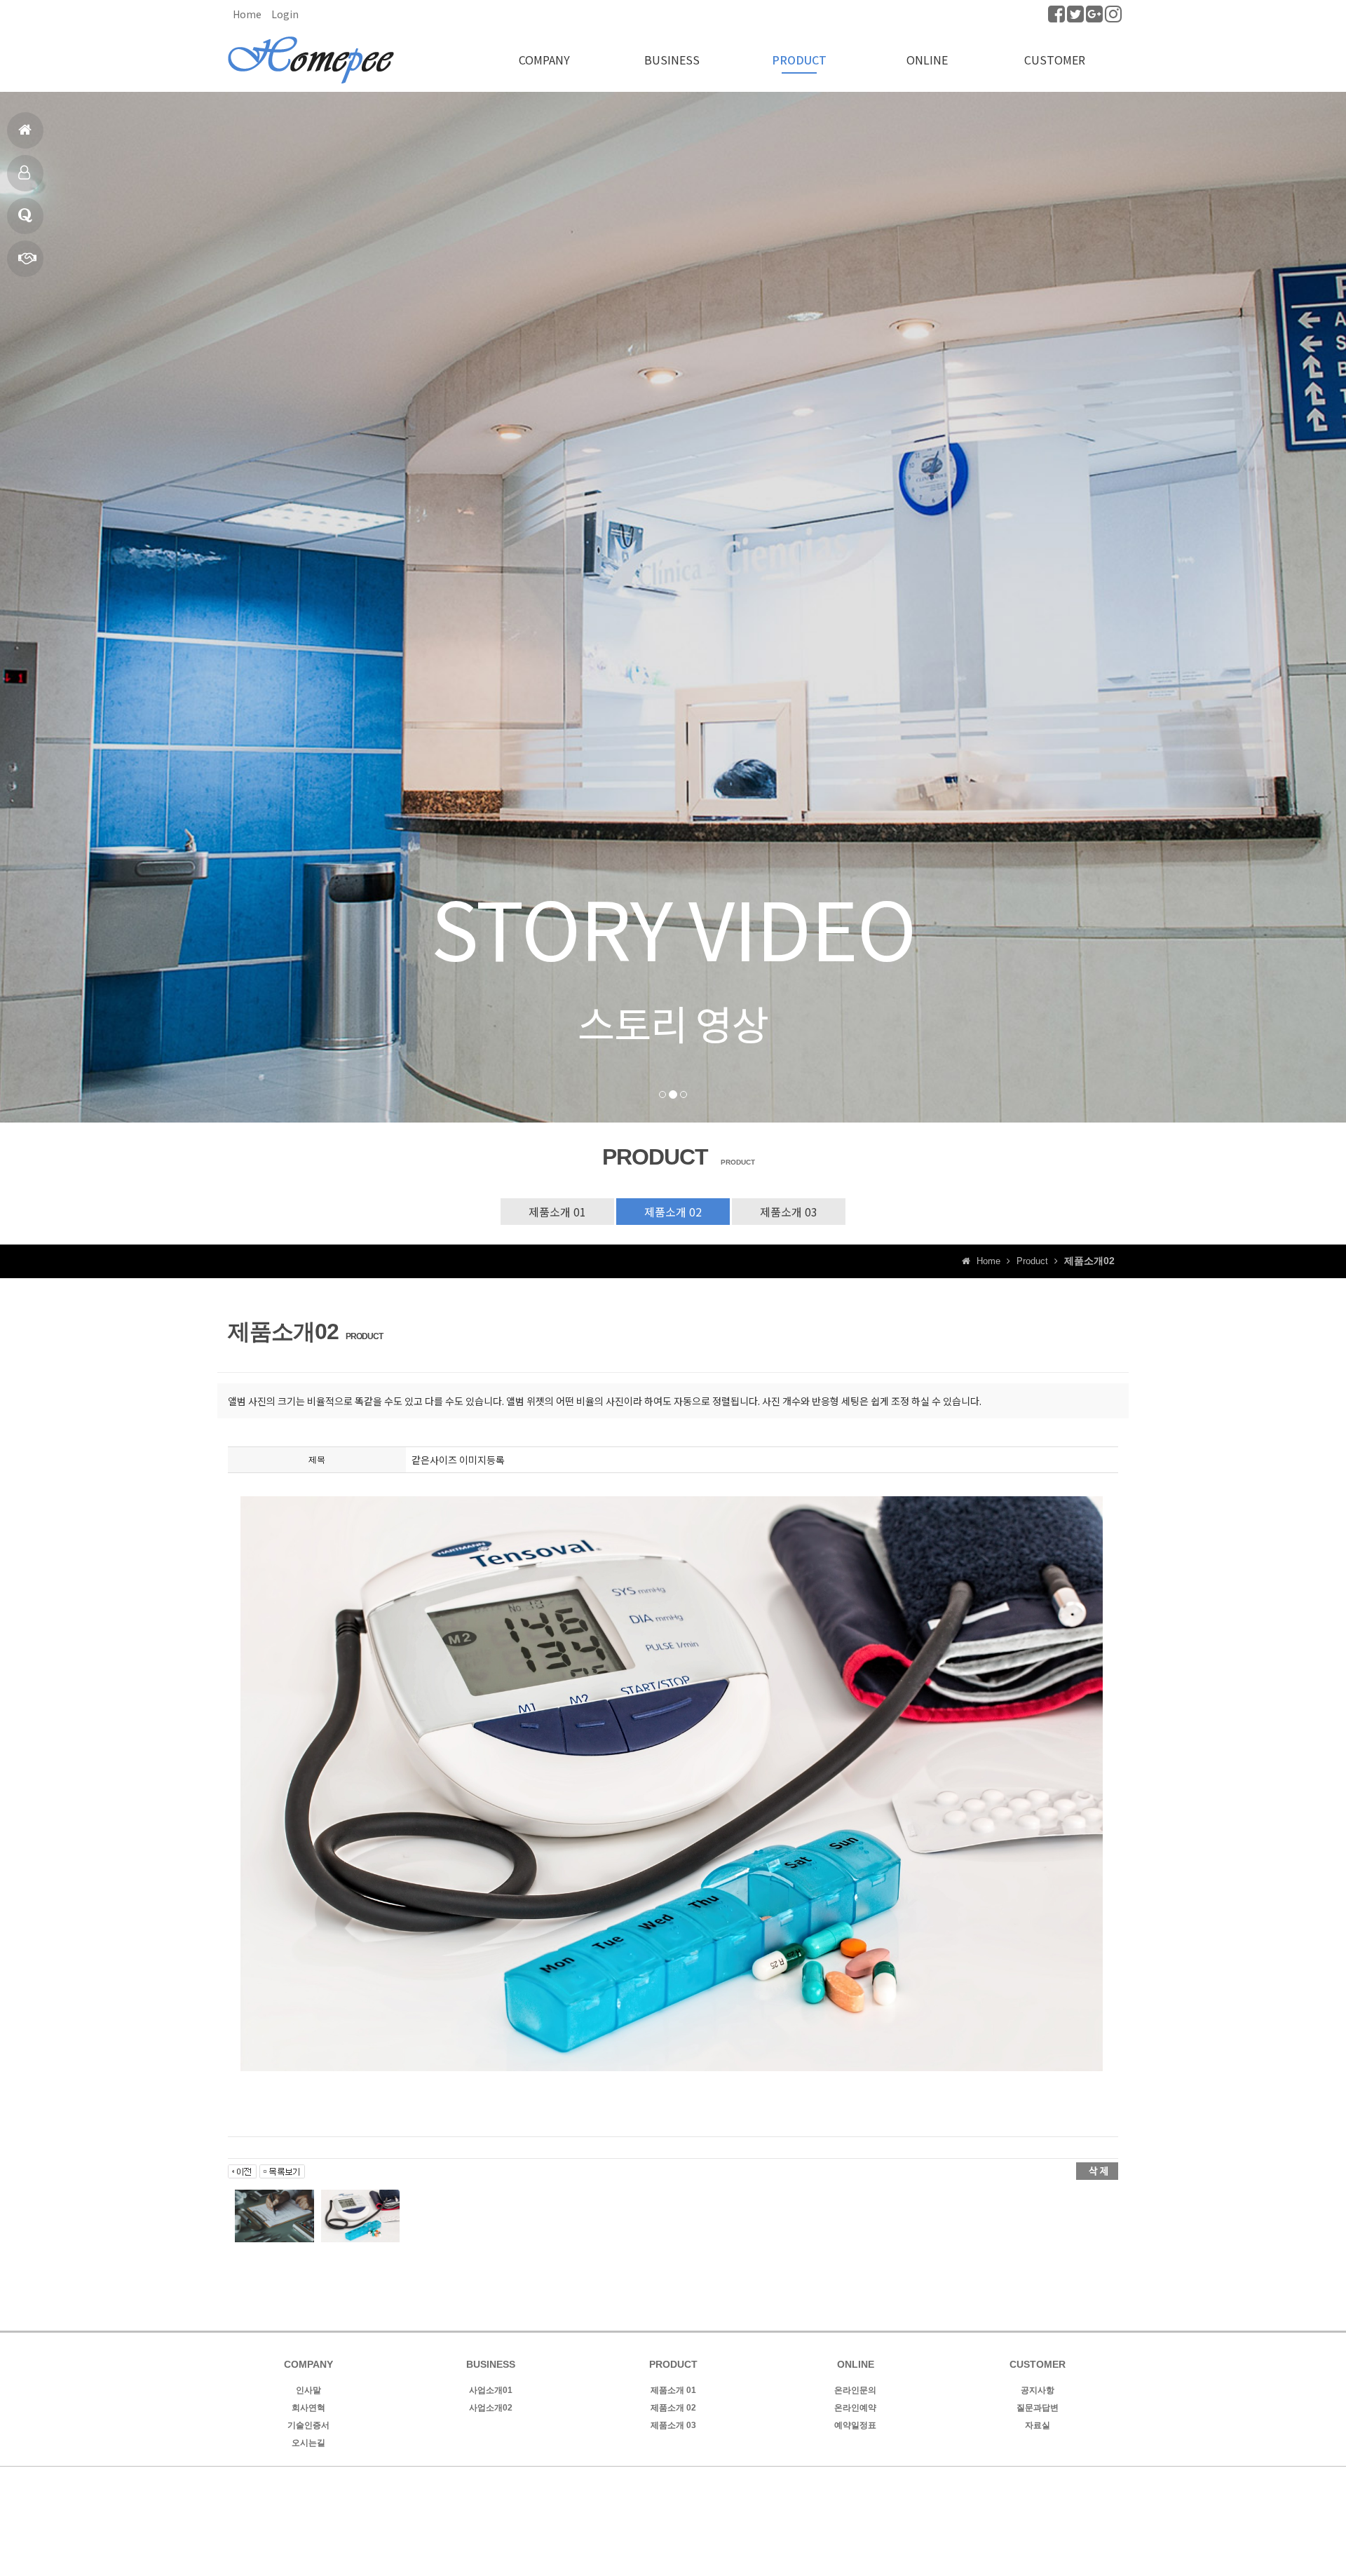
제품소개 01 (557, 1212)
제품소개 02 (673, 1212)
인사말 (308, 2390)
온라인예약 (855, 2408)
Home (247, 14)
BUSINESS (672, 60)
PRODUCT (799, 60)
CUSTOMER (1055, 60)
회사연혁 (308, 2408)
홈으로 (25, 130)
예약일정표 (855, 2425)
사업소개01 (491, 2390)
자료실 (1038, 2425)
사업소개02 (491, 2408)
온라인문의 (855, 2390)
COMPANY (544, 60)
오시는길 (308, 2443)
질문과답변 (1038, 2408)
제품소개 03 (789, 1212)
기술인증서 (308, 2425)
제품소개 (25, 173)
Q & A (25, 216)
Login (285, 14)
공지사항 (1038, 2390)
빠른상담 (25, 259)
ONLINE (927, 60)
